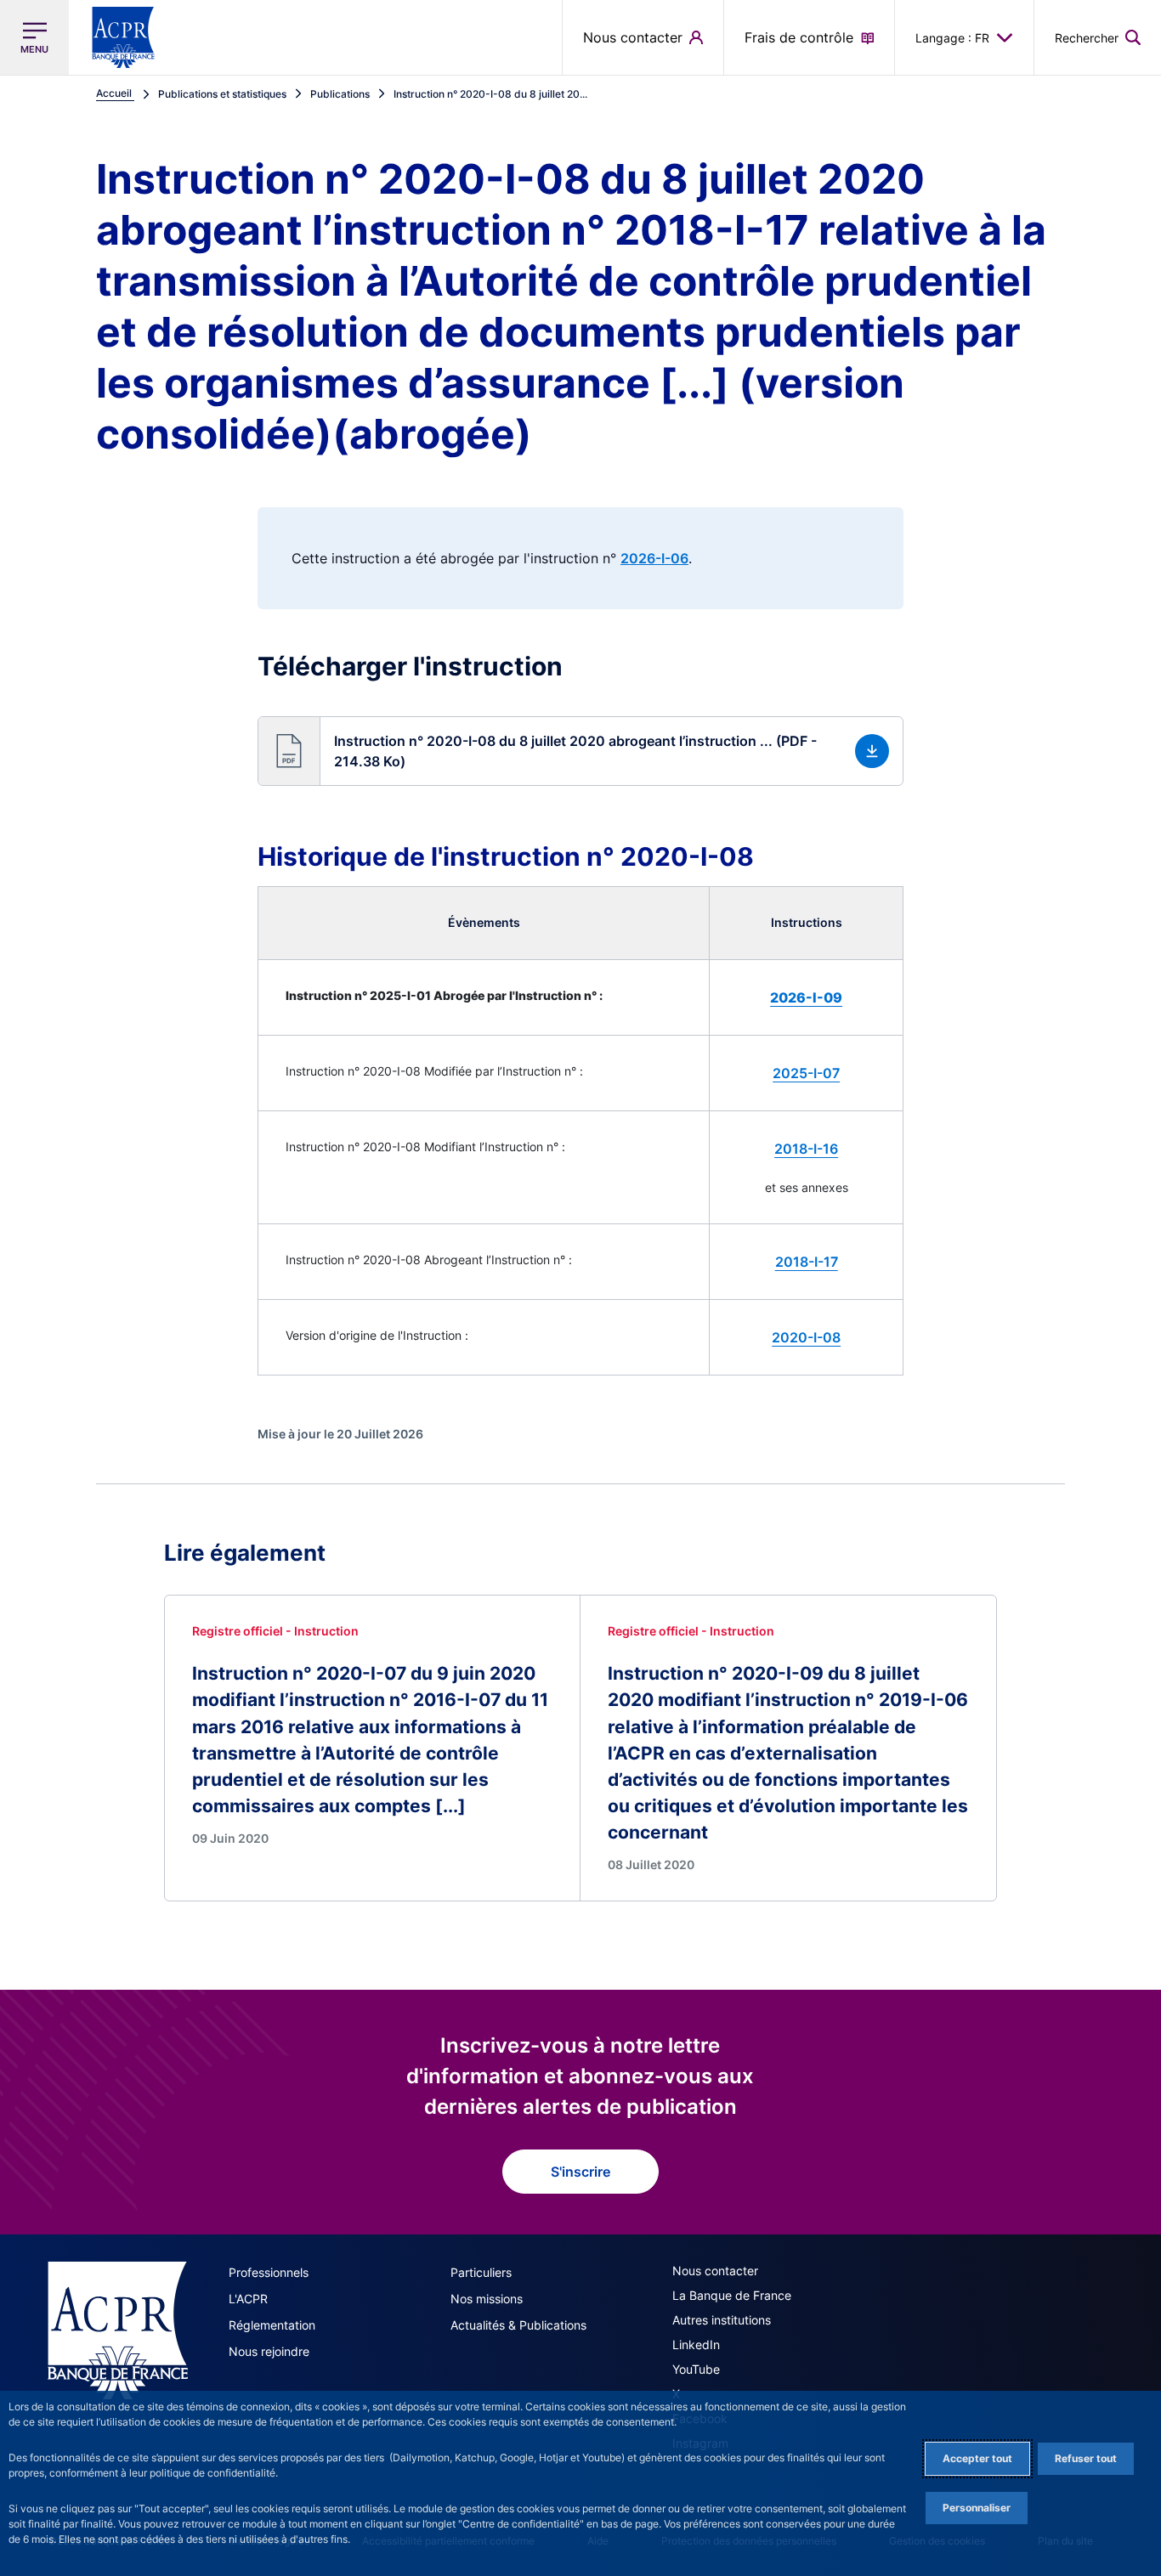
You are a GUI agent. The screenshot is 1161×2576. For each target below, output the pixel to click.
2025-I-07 (806, 1073)
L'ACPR (248, 2299)
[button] (1098, 37)
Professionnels (269, 2272)
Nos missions (487, 2299)
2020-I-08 (806, 1337)
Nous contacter (715, 2271)
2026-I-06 (654, 558)
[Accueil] (118, 2330)
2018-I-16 (806, 1149)
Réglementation (272, 2325)
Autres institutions (722, 2320)
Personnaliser (977, 2508)
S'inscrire (580, 2172)
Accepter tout (977, 2458)
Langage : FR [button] (952, 38)
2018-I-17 (807, 1262)
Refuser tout (1086, 2458)
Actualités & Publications (518, 2325)
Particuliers (481, 2272)
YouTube (696, 2369)
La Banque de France (732, 2295)
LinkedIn (696, 2344)
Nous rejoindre (269, 2351)
